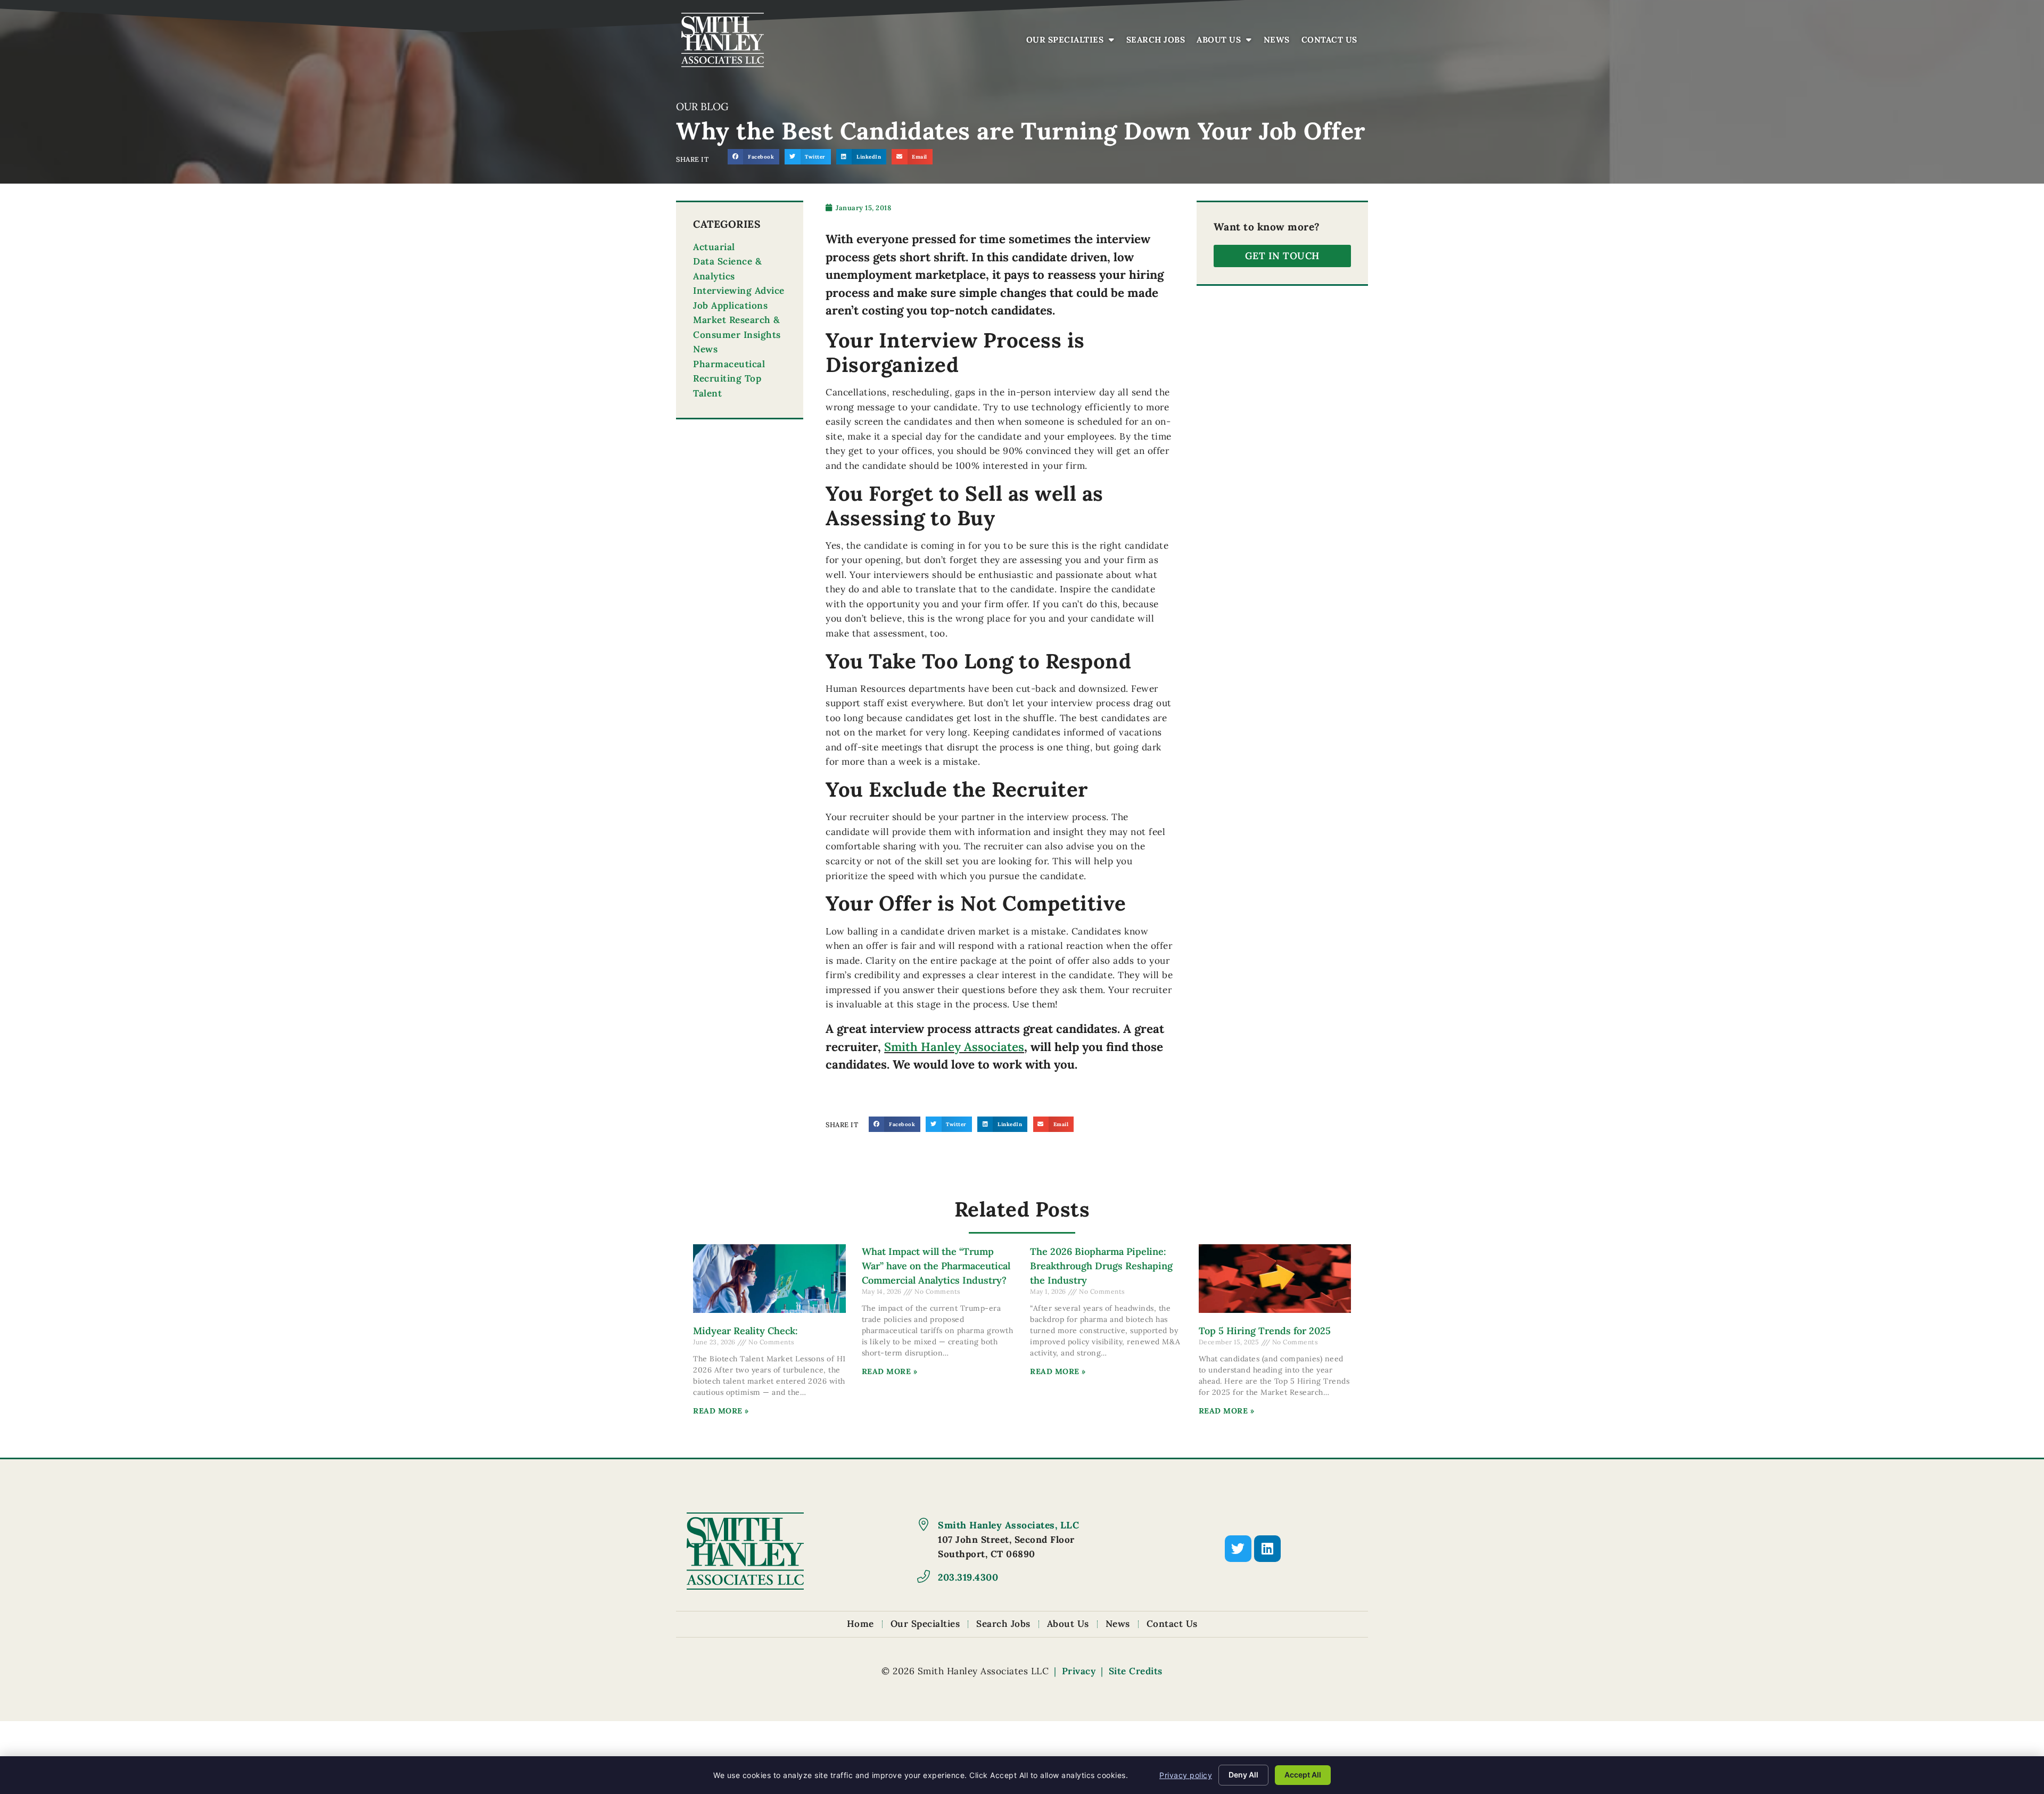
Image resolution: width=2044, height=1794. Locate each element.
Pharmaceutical (729, 364)
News (1279, 42)
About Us (1227, 42)
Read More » (721, 1411)
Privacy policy (1186, 1775)
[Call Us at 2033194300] (924, 1576)
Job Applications (730, 305)
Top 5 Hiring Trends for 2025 (1265, 1331)
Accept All (1303, 1775)
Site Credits (1136, 1671)
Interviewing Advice (739, 291)
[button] (753, 157)
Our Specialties (1073, 42)
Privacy (1079, 1671)
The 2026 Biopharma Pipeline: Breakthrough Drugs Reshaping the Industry (1101, 1266)
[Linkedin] (1267, 1549)
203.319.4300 (968, 1577)
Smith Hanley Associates (954, 1047)
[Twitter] (1238, 1549)
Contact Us (1332, 42)
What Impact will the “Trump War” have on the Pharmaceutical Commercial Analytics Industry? (936, 1266)
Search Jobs (1159, 42)
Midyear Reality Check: (745, 1331)
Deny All (1243, 1775)
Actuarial (714, 247)
